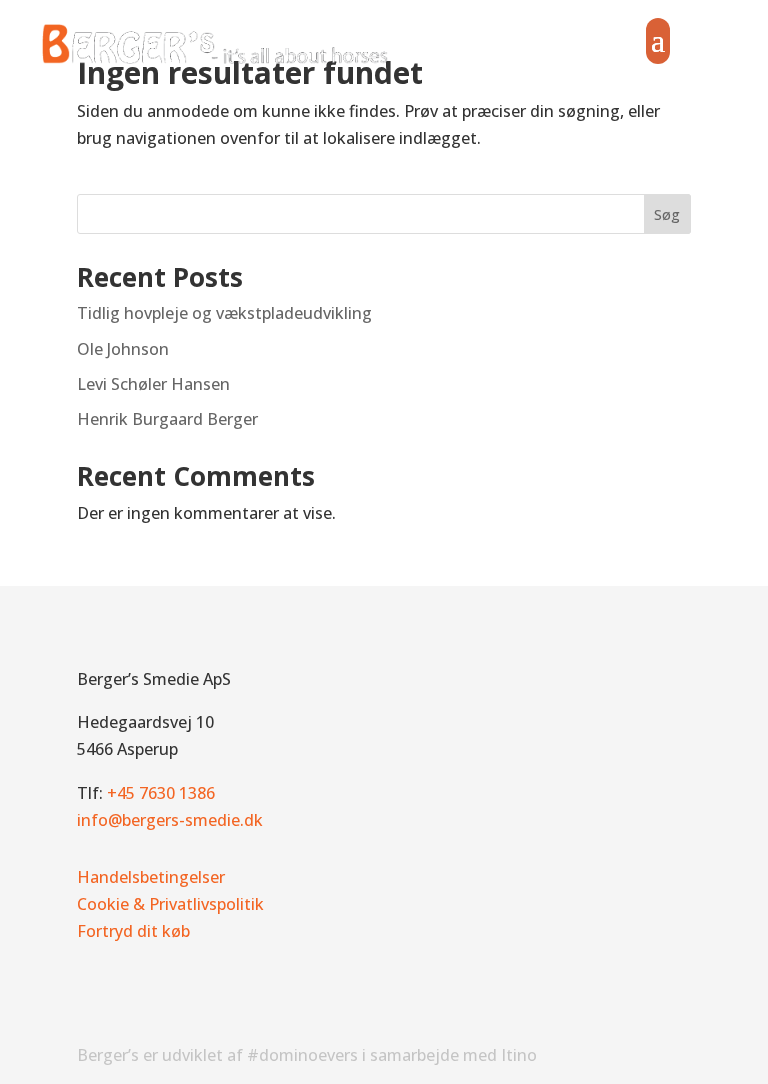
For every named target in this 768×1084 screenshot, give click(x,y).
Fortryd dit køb (133, 931)
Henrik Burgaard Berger (167, 419)
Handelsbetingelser (151, 877)
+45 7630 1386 (161, 793)
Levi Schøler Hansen (153, 384)
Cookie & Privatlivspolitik (170, 904)
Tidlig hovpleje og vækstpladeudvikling (224, 313)
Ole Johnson (123, 349)
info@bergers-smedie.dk (170, 820)
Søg (667, 214)
